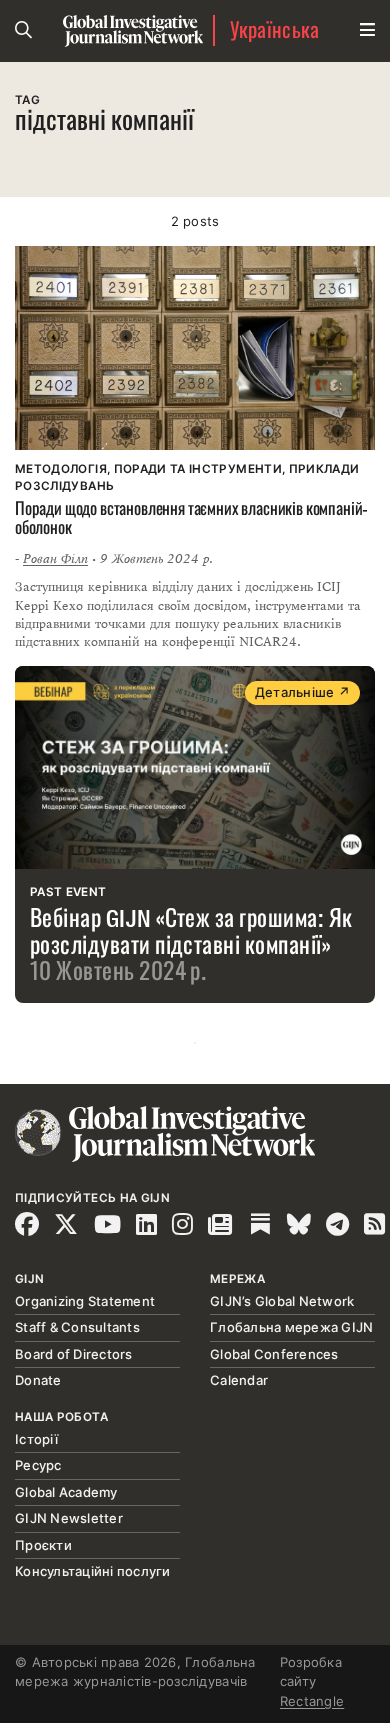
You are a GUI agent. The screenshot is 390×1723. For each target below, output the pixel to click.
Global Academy (66, 1492)
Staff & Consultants (77, 1327)
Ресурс (38, 1465)
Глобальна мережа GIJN (291, 1327)
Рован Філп (55, 559)
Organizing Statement (85, 1301)
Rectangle (312, 1701)
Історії (36, 1439)
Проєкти (43, 1545)
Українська (275, 30)
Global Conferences (274, 1354)
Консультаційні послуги (93, 1571)
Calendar (239, 1380)
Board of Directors (74, 1354)
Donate (38, 1380)
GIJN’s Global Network (282, 1301)
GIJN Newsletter (69, 1518)
